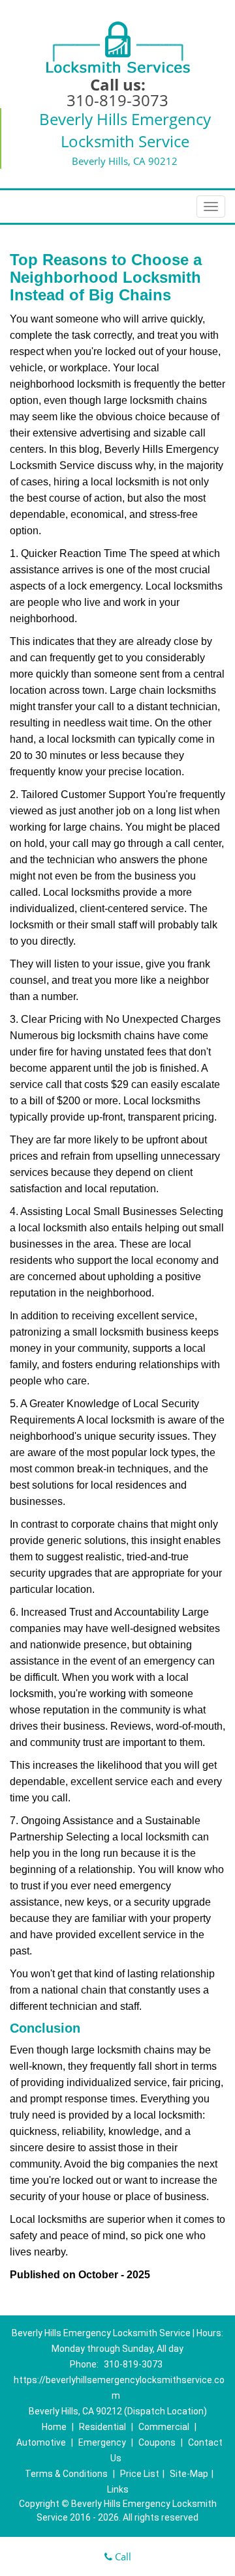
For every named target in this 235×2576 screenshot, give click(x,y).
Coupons (157, 2442)
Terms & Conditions (66, 2474)
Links (118, 2489)
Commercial (164, 2427)
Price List (140, 2474)
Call (122, 2556)
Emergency (102, 2442)
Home (54, 2427)
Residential (102, 2427)
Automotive (41, 2442)
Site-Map (189, 2474)
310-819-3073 (117, 100)
